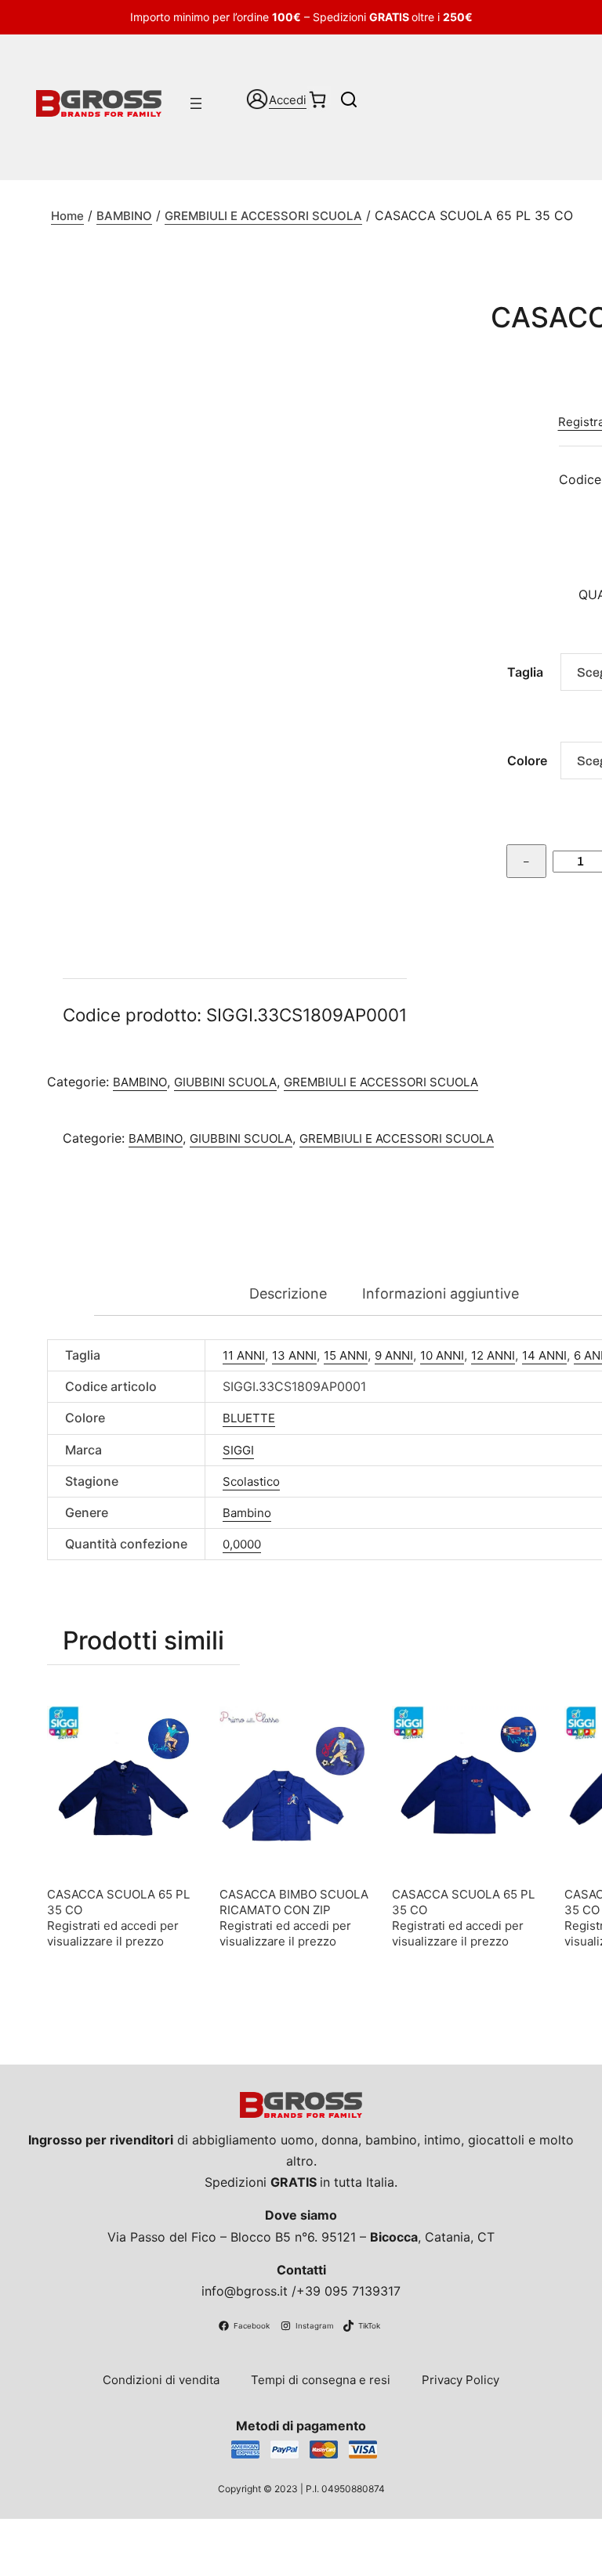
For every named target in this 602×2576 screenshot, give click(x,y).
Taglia (525, 672)
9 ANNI (394, 1355)
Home (67, 216)
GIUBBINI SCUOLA (225, 1082)
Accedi (288, 100)
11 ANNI (244, 1355)
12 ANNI (493, 1355)
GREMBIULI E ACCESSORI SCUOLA (263, 216)
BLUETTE (249, 1418)
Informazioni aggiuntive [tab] (441, 1293)
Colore (527, 761)
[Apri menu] (196, 103)
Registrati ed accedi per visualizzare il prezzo (113, 1933)
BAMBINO (124, 216)
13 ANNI (294, 1355)
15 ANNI (346, 1355)
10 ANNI (442, 1355)
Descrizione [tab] (288, 1293)
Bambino (247, 1513)
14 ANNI (544, 1355)
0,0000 (242, 1544)
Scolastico (251, 1481)
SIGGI (238, 1450)
